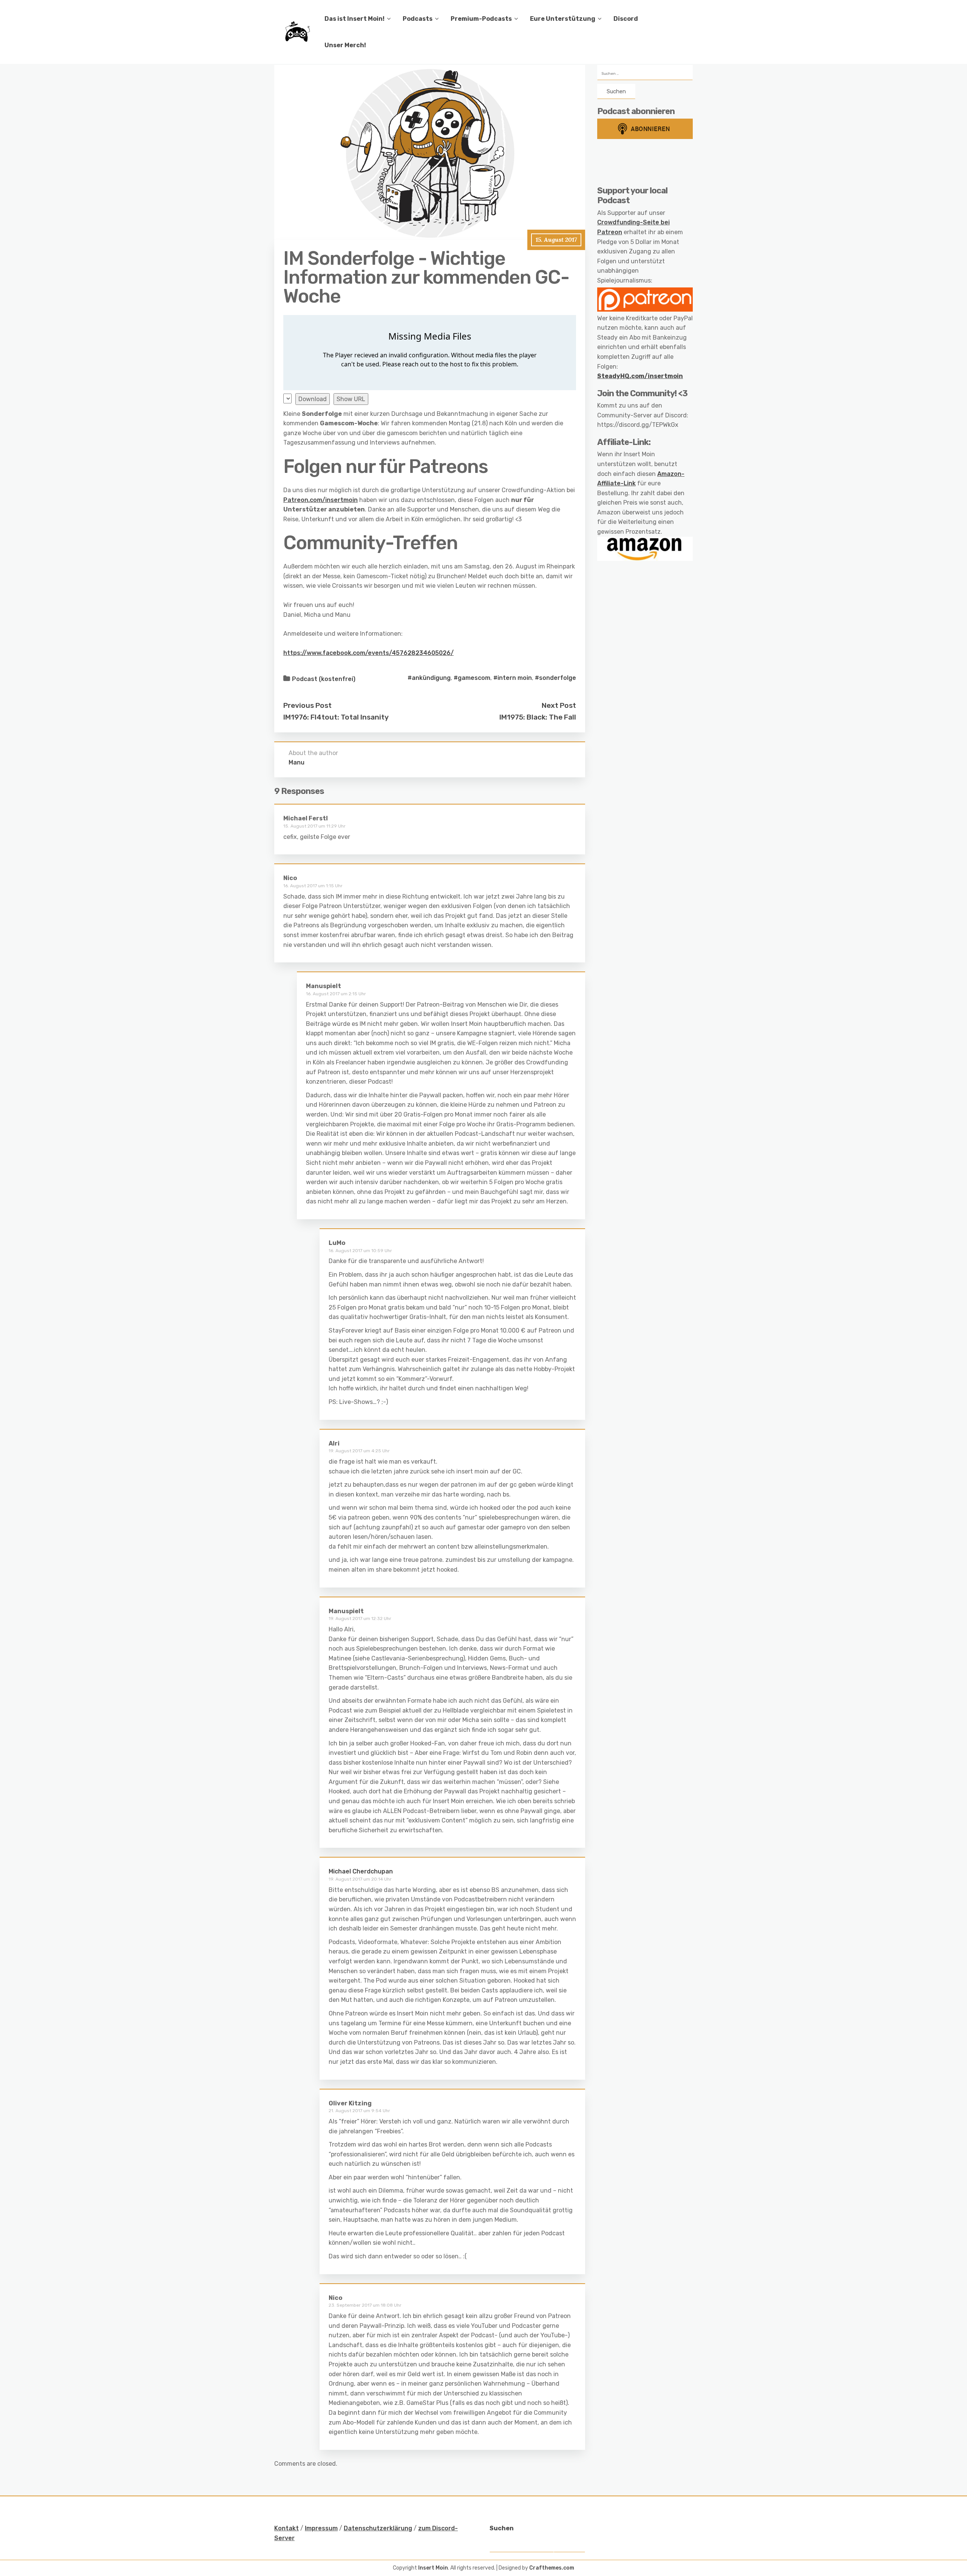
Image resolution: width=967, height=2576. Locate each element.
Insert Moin (433, 2568)
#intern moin (513, 678)
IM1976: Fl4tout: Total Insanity (336, 717)
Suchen (502, 2528)
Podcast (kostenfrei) (324, 679)
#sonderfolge (555, 678)
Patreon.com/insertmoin (321, 500)
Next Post (559, 705)
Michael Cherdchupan (361, 1871)
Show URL (351, 399)
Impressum (321, 2528)
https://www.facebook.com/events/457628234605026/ (368, 653)
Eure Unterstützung (563, 19)
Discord (626, 19)
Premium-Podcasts (481, 19)
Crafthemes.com (552, 2568)
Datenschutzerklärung (378, 2528)
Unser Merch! (345, 45)
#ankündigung (429, 678)
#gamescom (472, 678)
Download (313, 399)
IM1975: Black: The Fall (538, 717)
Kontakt (287, 2528)
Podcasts (418, 19)
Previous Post (307, 705)
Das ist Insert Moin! (355, 19)
